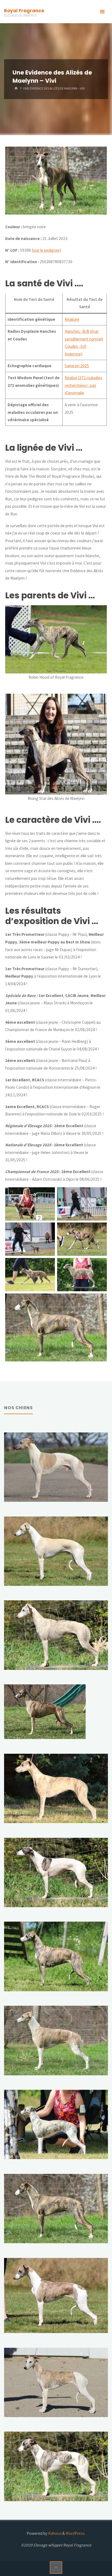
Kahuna (54, 2533)
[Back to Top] (56, 2568)
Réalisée (72, 319)
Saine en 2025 (77, 366)
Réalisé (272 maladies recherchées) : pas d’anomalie (83, 385)
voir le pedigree (46, 250)
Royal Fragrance (24, 11)
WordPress (75, 2533)
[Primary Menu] (102, 12)
